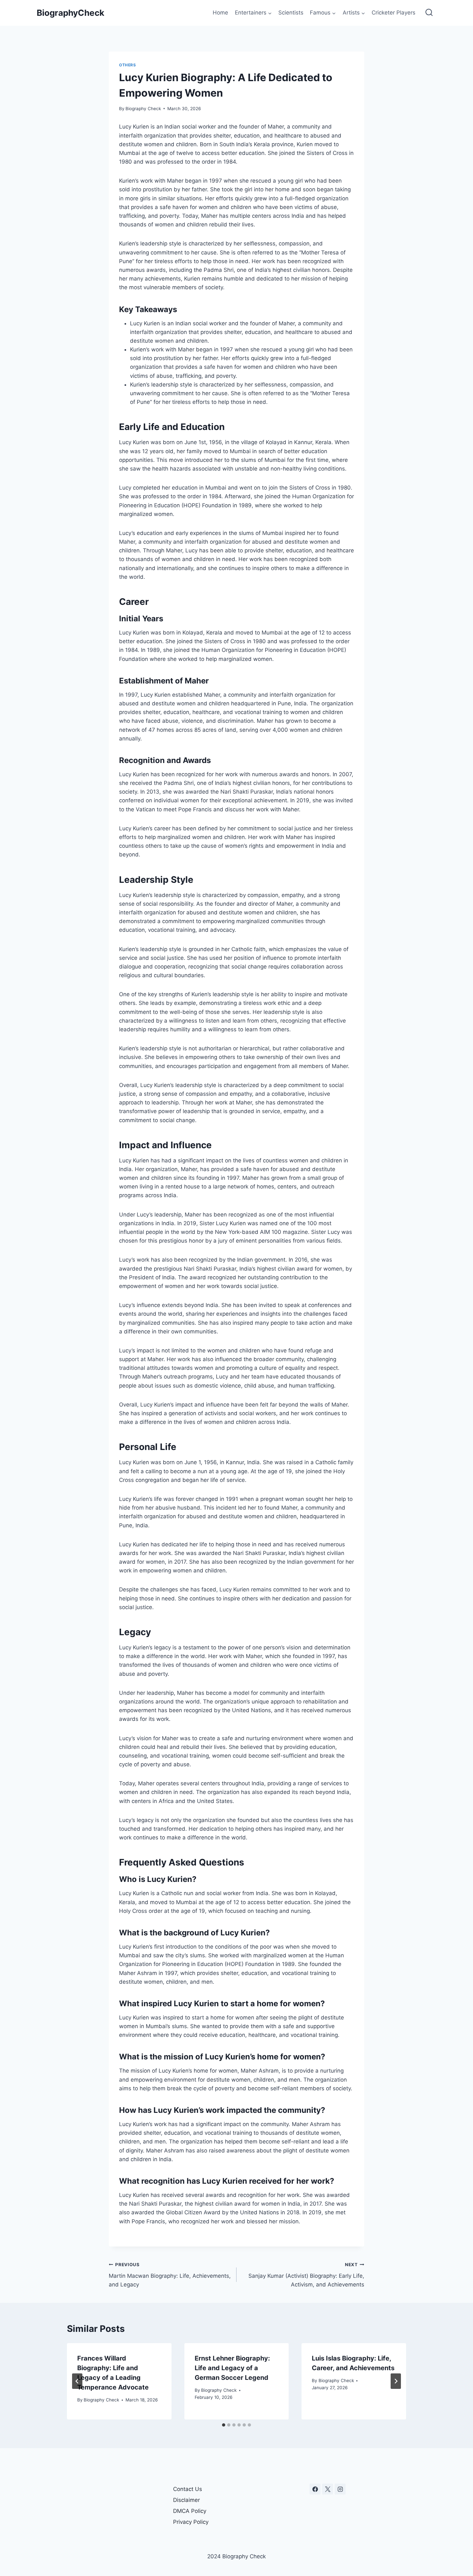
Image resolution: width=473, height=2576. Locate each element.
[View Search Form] (429, 13)
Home (220, 13)
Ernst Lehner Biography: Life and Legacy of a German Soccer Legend (232, 2368)
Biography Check (143, 109)
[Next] (396, 2381)
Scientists (291, 13)
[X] (328, 2489)
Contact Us (188, 2489)
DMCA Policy (190, 2511)
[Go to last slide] (77, 2381)
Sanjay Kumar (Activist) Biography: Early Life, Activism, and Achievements (306, 2275)
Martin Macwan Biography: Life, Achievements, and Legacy (170, 2275)
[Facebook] (315, 2489)
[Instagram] (340, 2489)
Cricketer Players (394, 13)
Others (128, 65)
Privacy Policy (191, 2522)
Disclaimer (186, 2500)
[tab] (224, 2425)
